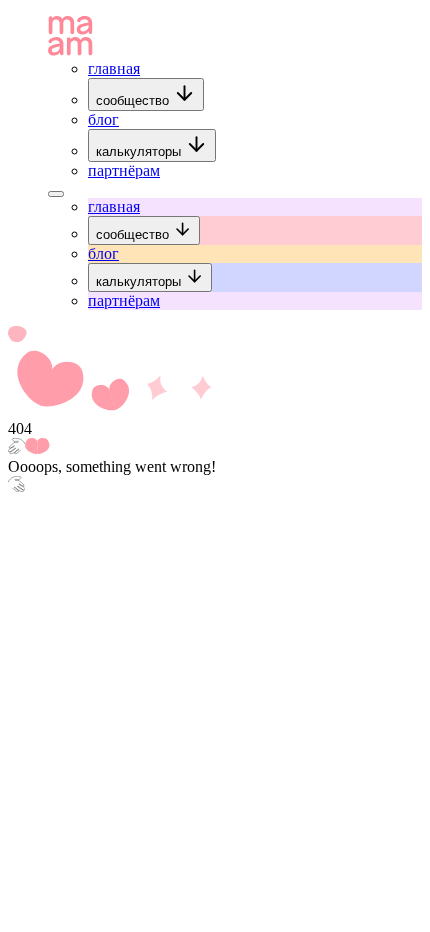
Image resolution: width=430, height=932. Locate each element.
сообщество (134, 100)
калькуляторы (140, 151)
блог (103, 119)
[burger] (56, 194)
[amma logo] (70, 50)
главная (114, 68)
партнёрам (124, 170)
